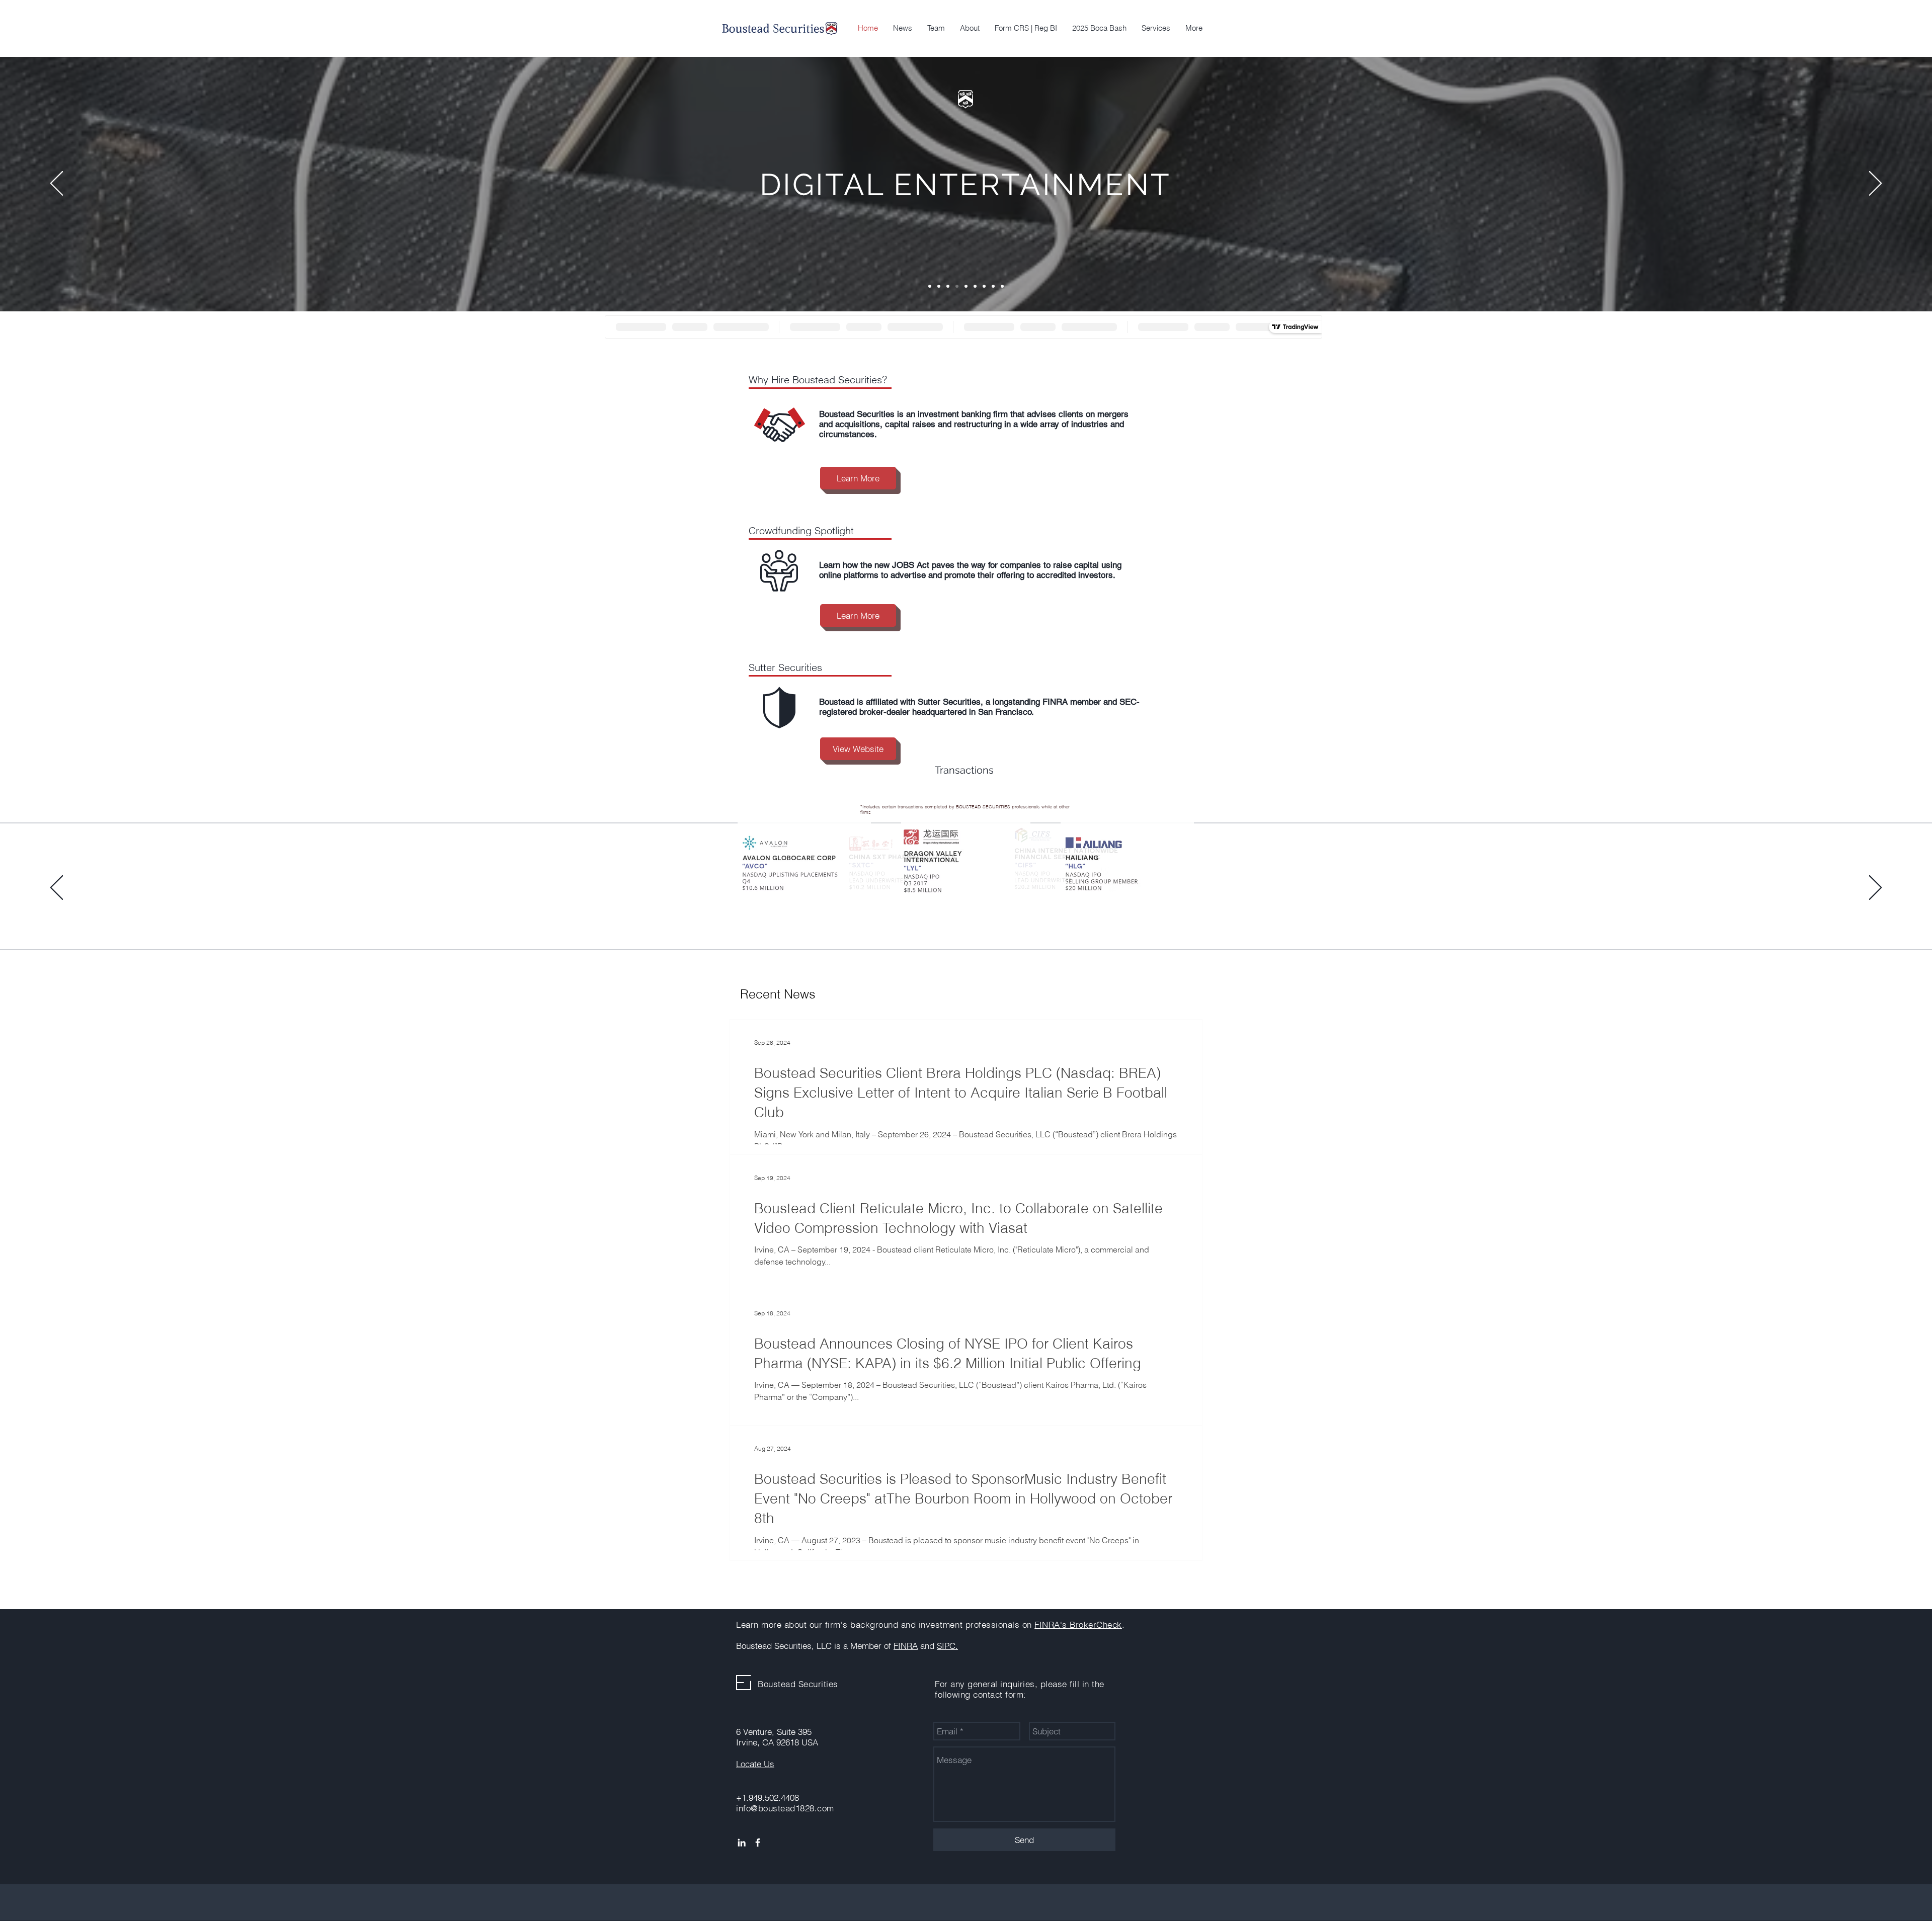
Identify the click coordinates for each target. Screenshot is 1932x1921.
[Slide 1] (921, 922)
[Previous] (57, 184)
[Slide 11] (1011, 922)
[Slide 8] (993, 286)
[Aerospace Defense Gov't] (966, 286)
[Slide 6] (966, 922)
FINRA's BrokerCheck (1078, 1624)
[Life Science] (975, 286)
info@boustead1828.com (785, 1808)
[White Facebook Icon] (758, 1843)
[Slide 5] (957, 922)
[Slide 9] (1002, 286)
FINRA (906, 1646)
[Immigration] (939, 286)
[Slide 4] (948, 922)
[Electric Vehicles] (930, 286)
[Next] (1875, 184)
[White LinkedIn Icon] (742, 1843)
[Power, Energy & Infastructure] (984, 286)
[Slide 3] (939, 922)
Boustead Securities (798, 1684)
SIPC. (947, 1646)
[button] (1156, 28)
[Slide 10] (1002, 922)
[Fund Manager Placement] (948, 286)
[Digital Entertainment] (957, 286)
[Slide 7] (975, 922)
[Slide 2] (930, 922)
